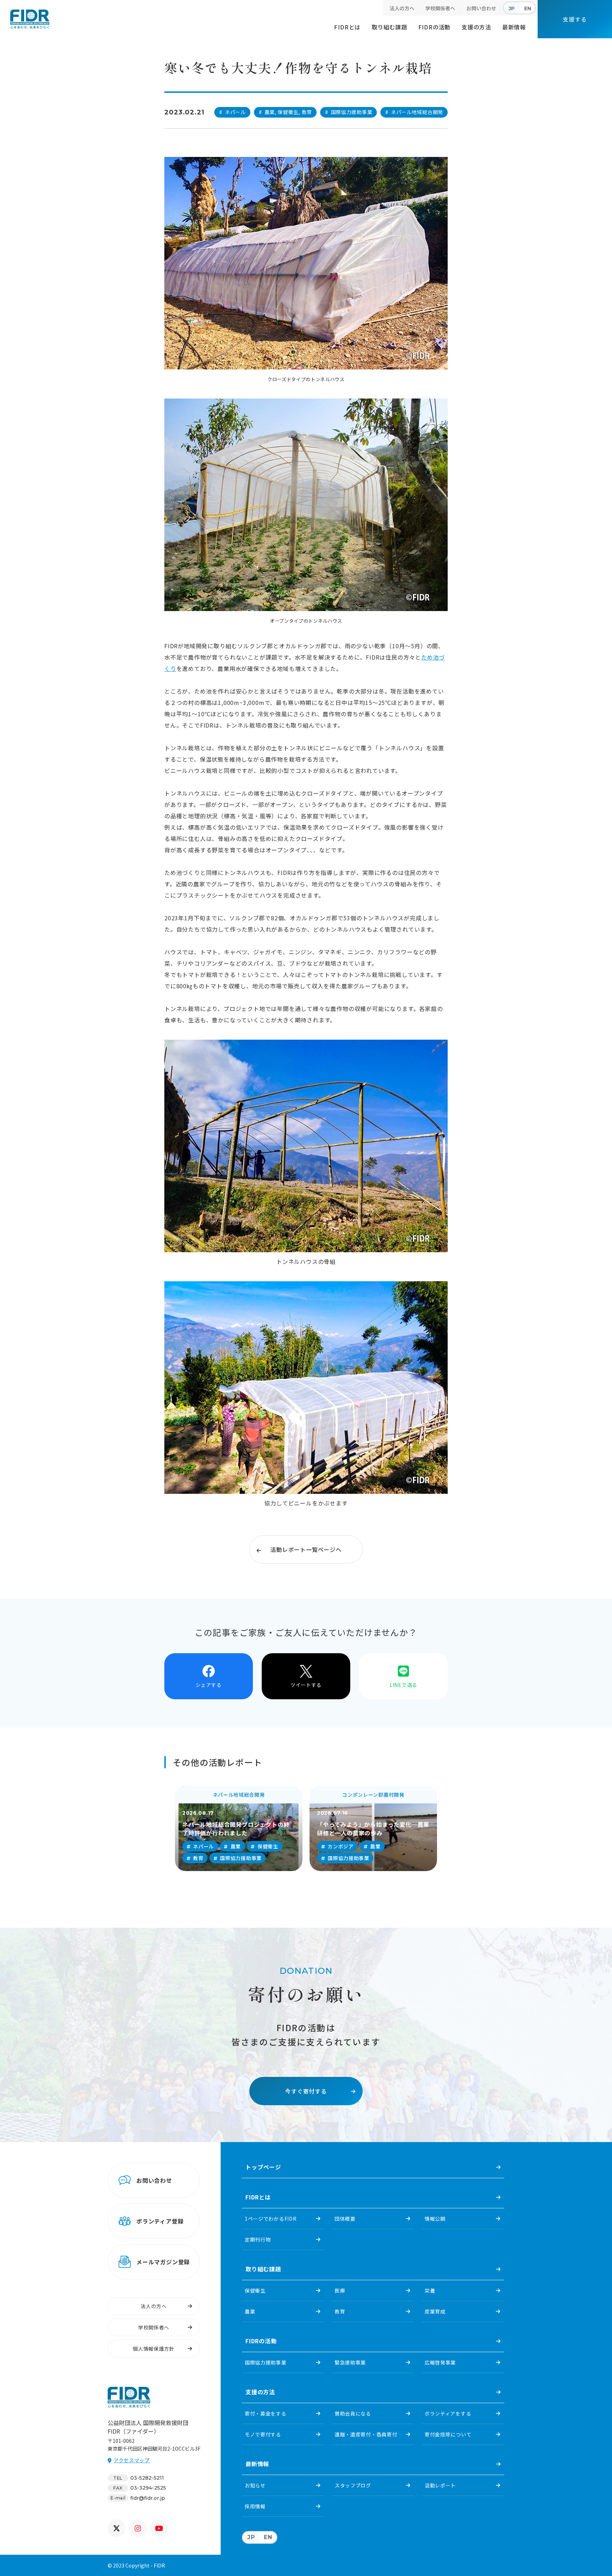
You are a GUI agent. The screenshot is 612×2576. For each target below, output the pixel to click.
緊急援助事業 (350, 2362)
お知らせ (255, 2485)
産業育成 (435, 2311)
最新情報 (514, 27)
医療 (340, 2290)
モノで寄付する (263, 2434)
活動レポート (440, 2485)
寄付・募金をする (266, 2413)
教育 (340, 2311)
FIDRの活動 (435, 27)
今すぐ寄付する (306, 2091)
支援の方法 (476, 27)
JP (512, 9)
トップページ (263, 2167)
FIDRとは (347, 27)
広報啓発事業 (440, 2362)
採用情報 (255, 2506)
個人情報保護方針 (154, 2349)
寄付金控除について (448, 2434)
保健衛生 (255, 2290)
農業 (250, 2311)
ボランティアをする (448, 2413)
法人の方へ (402, 8)
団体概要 (345, 2219)
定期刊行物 (258, 2239)
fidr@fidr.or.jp (148, 2498)
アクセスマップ (132, 2460)
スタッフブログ (353, 2485)
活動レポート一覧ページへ (306, 1549)
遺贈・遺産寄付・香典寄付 (366, 2434)
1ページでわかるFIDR (271, 2219)
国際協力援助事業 (266, 2362)
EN (528, 9)
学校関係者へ (440, 8)
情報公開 (435, 2219)
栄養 (430, 2290)
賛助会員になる (353, 2413)
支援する (575, 19)
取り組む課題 (389, 27)
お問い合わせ (481, 8)
